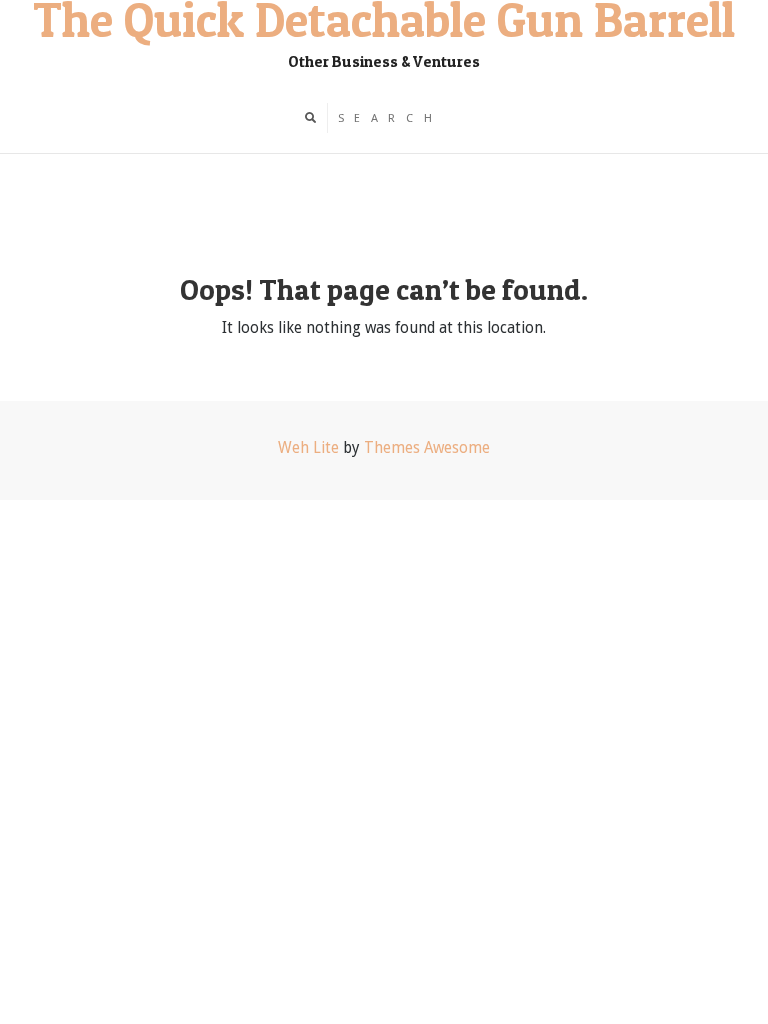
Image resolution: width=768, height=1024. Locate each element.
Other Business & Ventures (384, 61)
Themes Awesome (427, 448)
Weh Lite (308, 448)
